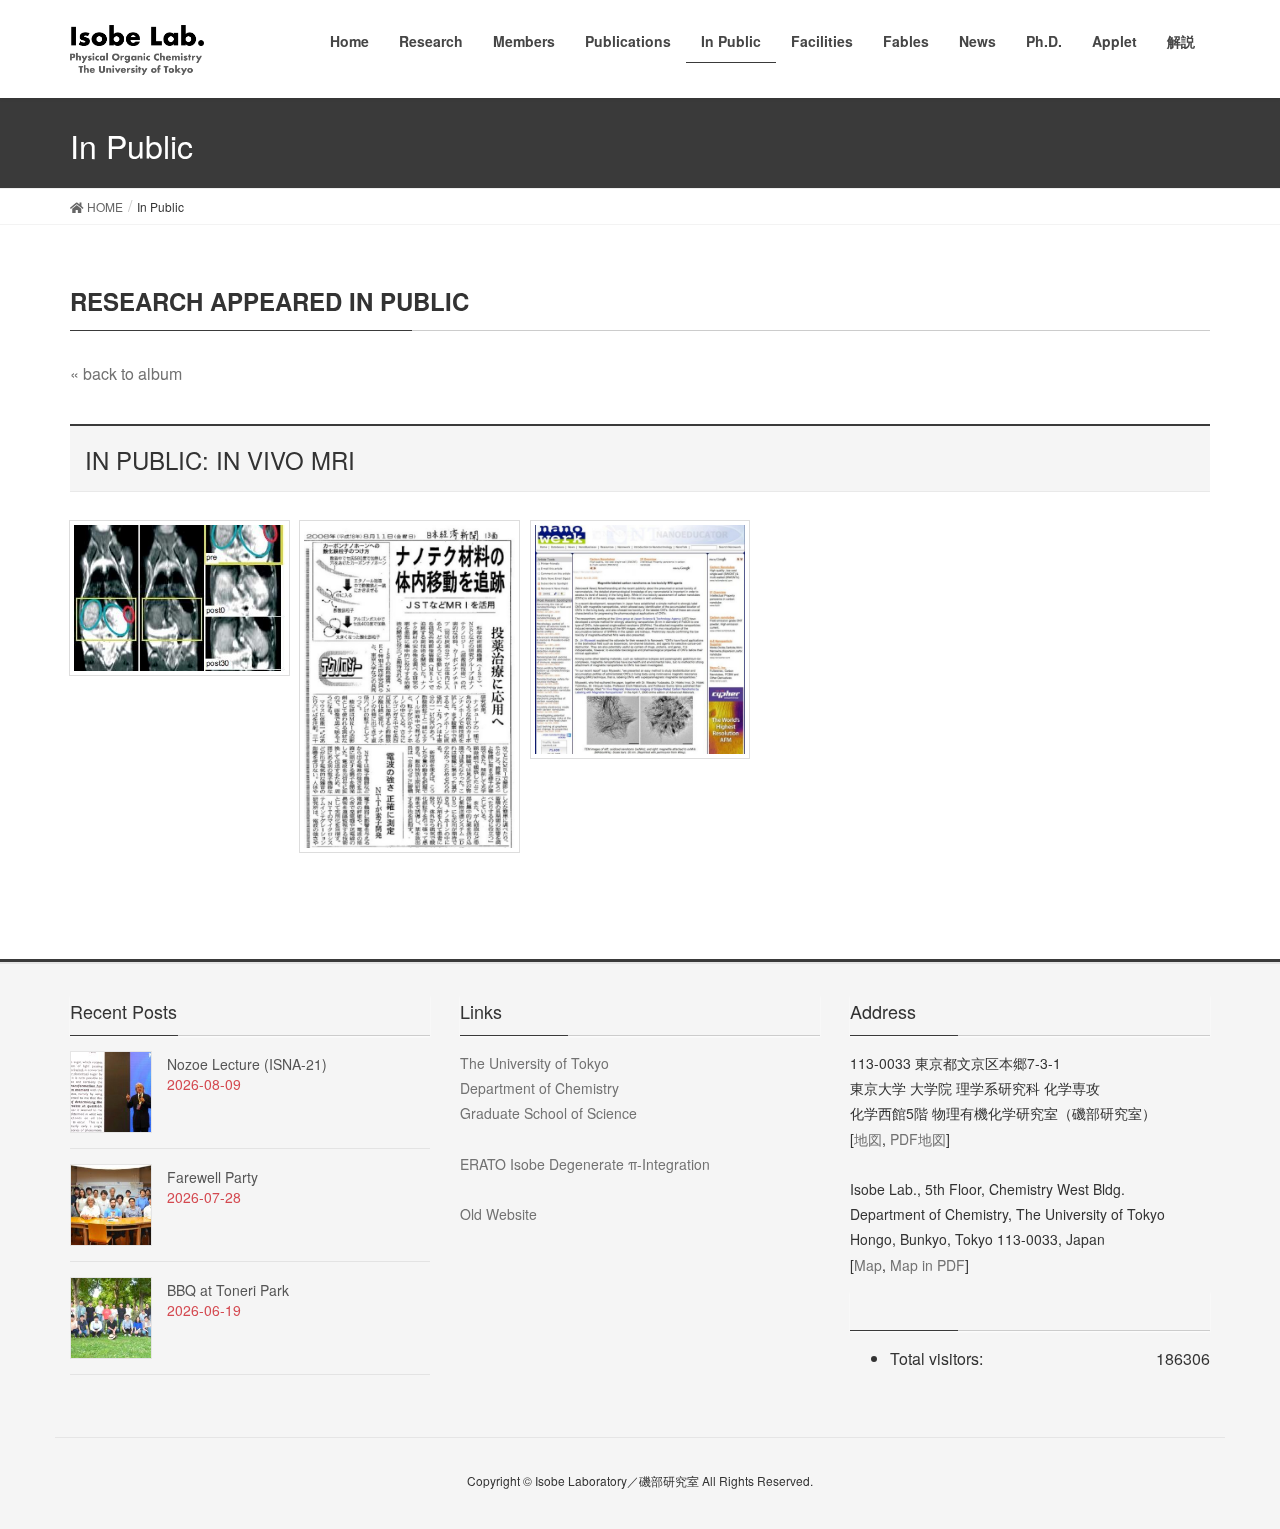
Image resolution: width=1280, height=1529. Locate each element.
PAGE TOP (1230, 1464)
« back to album (126, 373)
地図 (868, 1139)
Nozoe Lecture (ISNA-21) (247, 1064)
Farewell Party (212, 1177)
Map (868, 1265)
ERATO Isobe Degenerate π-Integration (585, 1164)
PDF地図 (918, 1139)
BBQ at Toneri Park (228, 1290)
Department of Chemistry (539, 1088)
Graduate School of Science (548, 1113)
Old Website (498, 1214)
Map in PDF (927, 1265)
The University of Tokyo (534, 1063)
